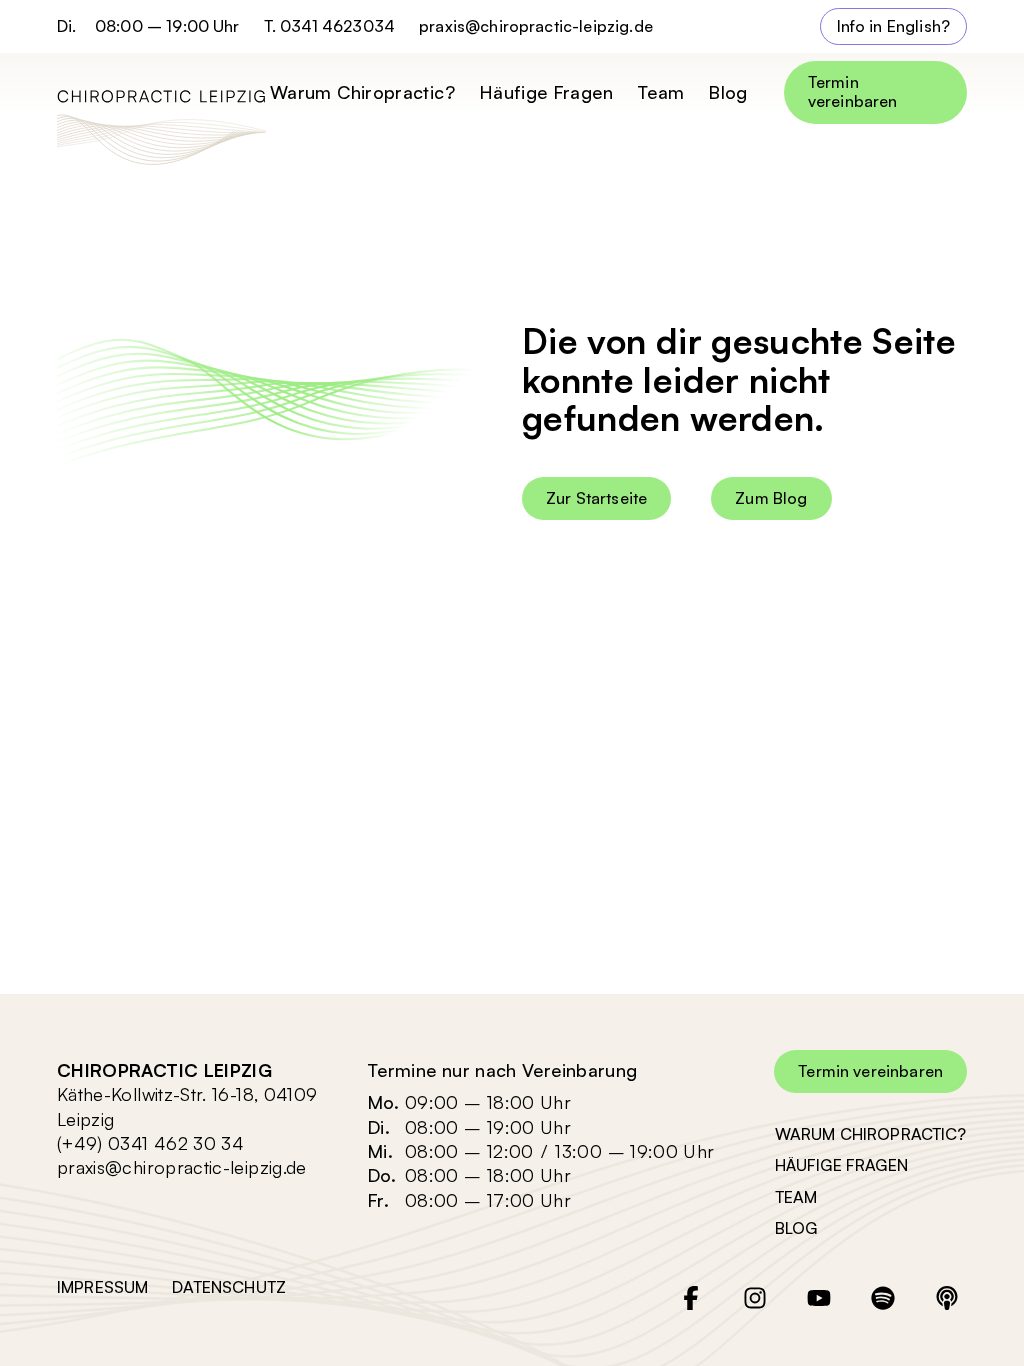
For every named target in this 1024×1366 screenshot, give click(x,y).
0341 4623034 (337, 26)
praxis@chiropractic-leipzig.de (536, 26)
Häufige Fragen (546, 92)
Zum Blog (771, 498)
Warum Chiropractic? (362, 92)
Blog (727, 92)
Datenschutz (229, 1287)
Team (660, 92)
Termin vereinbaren (853, 91)
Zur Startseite (596, 498)
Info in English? (894, 26)
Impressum (102, 1287)
